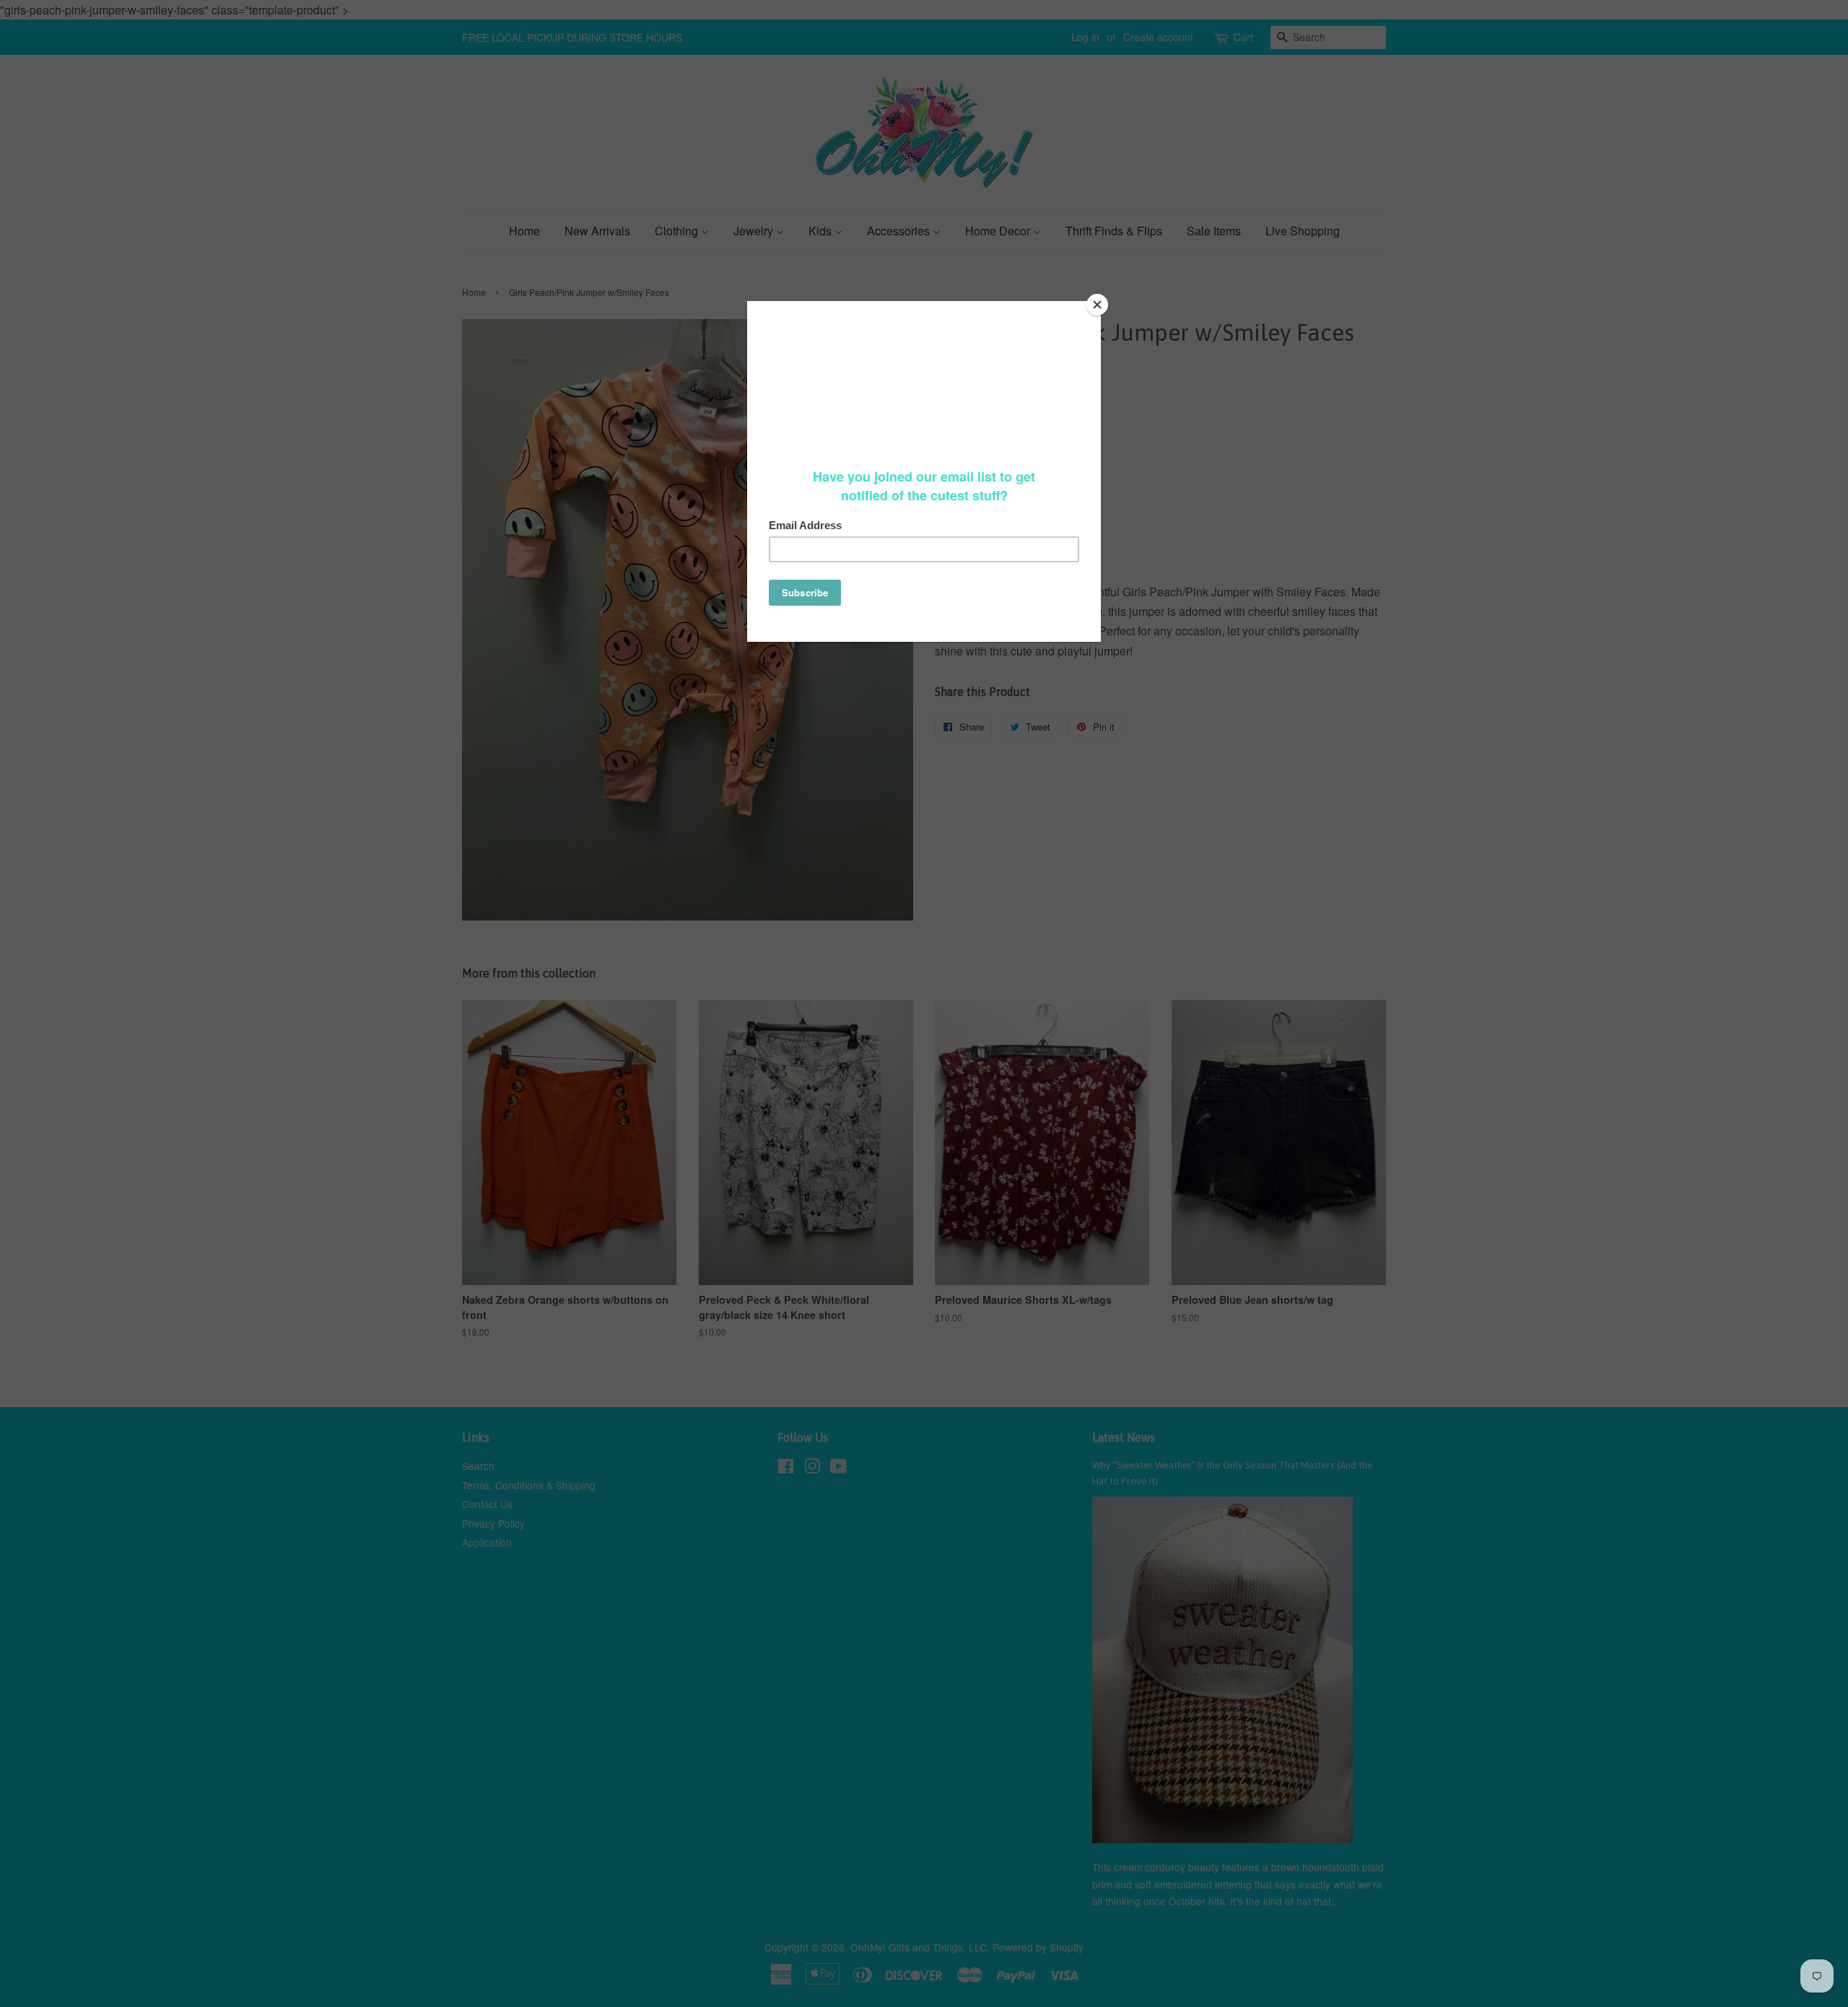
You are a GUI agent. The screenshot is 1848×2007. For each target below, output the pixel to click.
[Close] (1097, 305)
